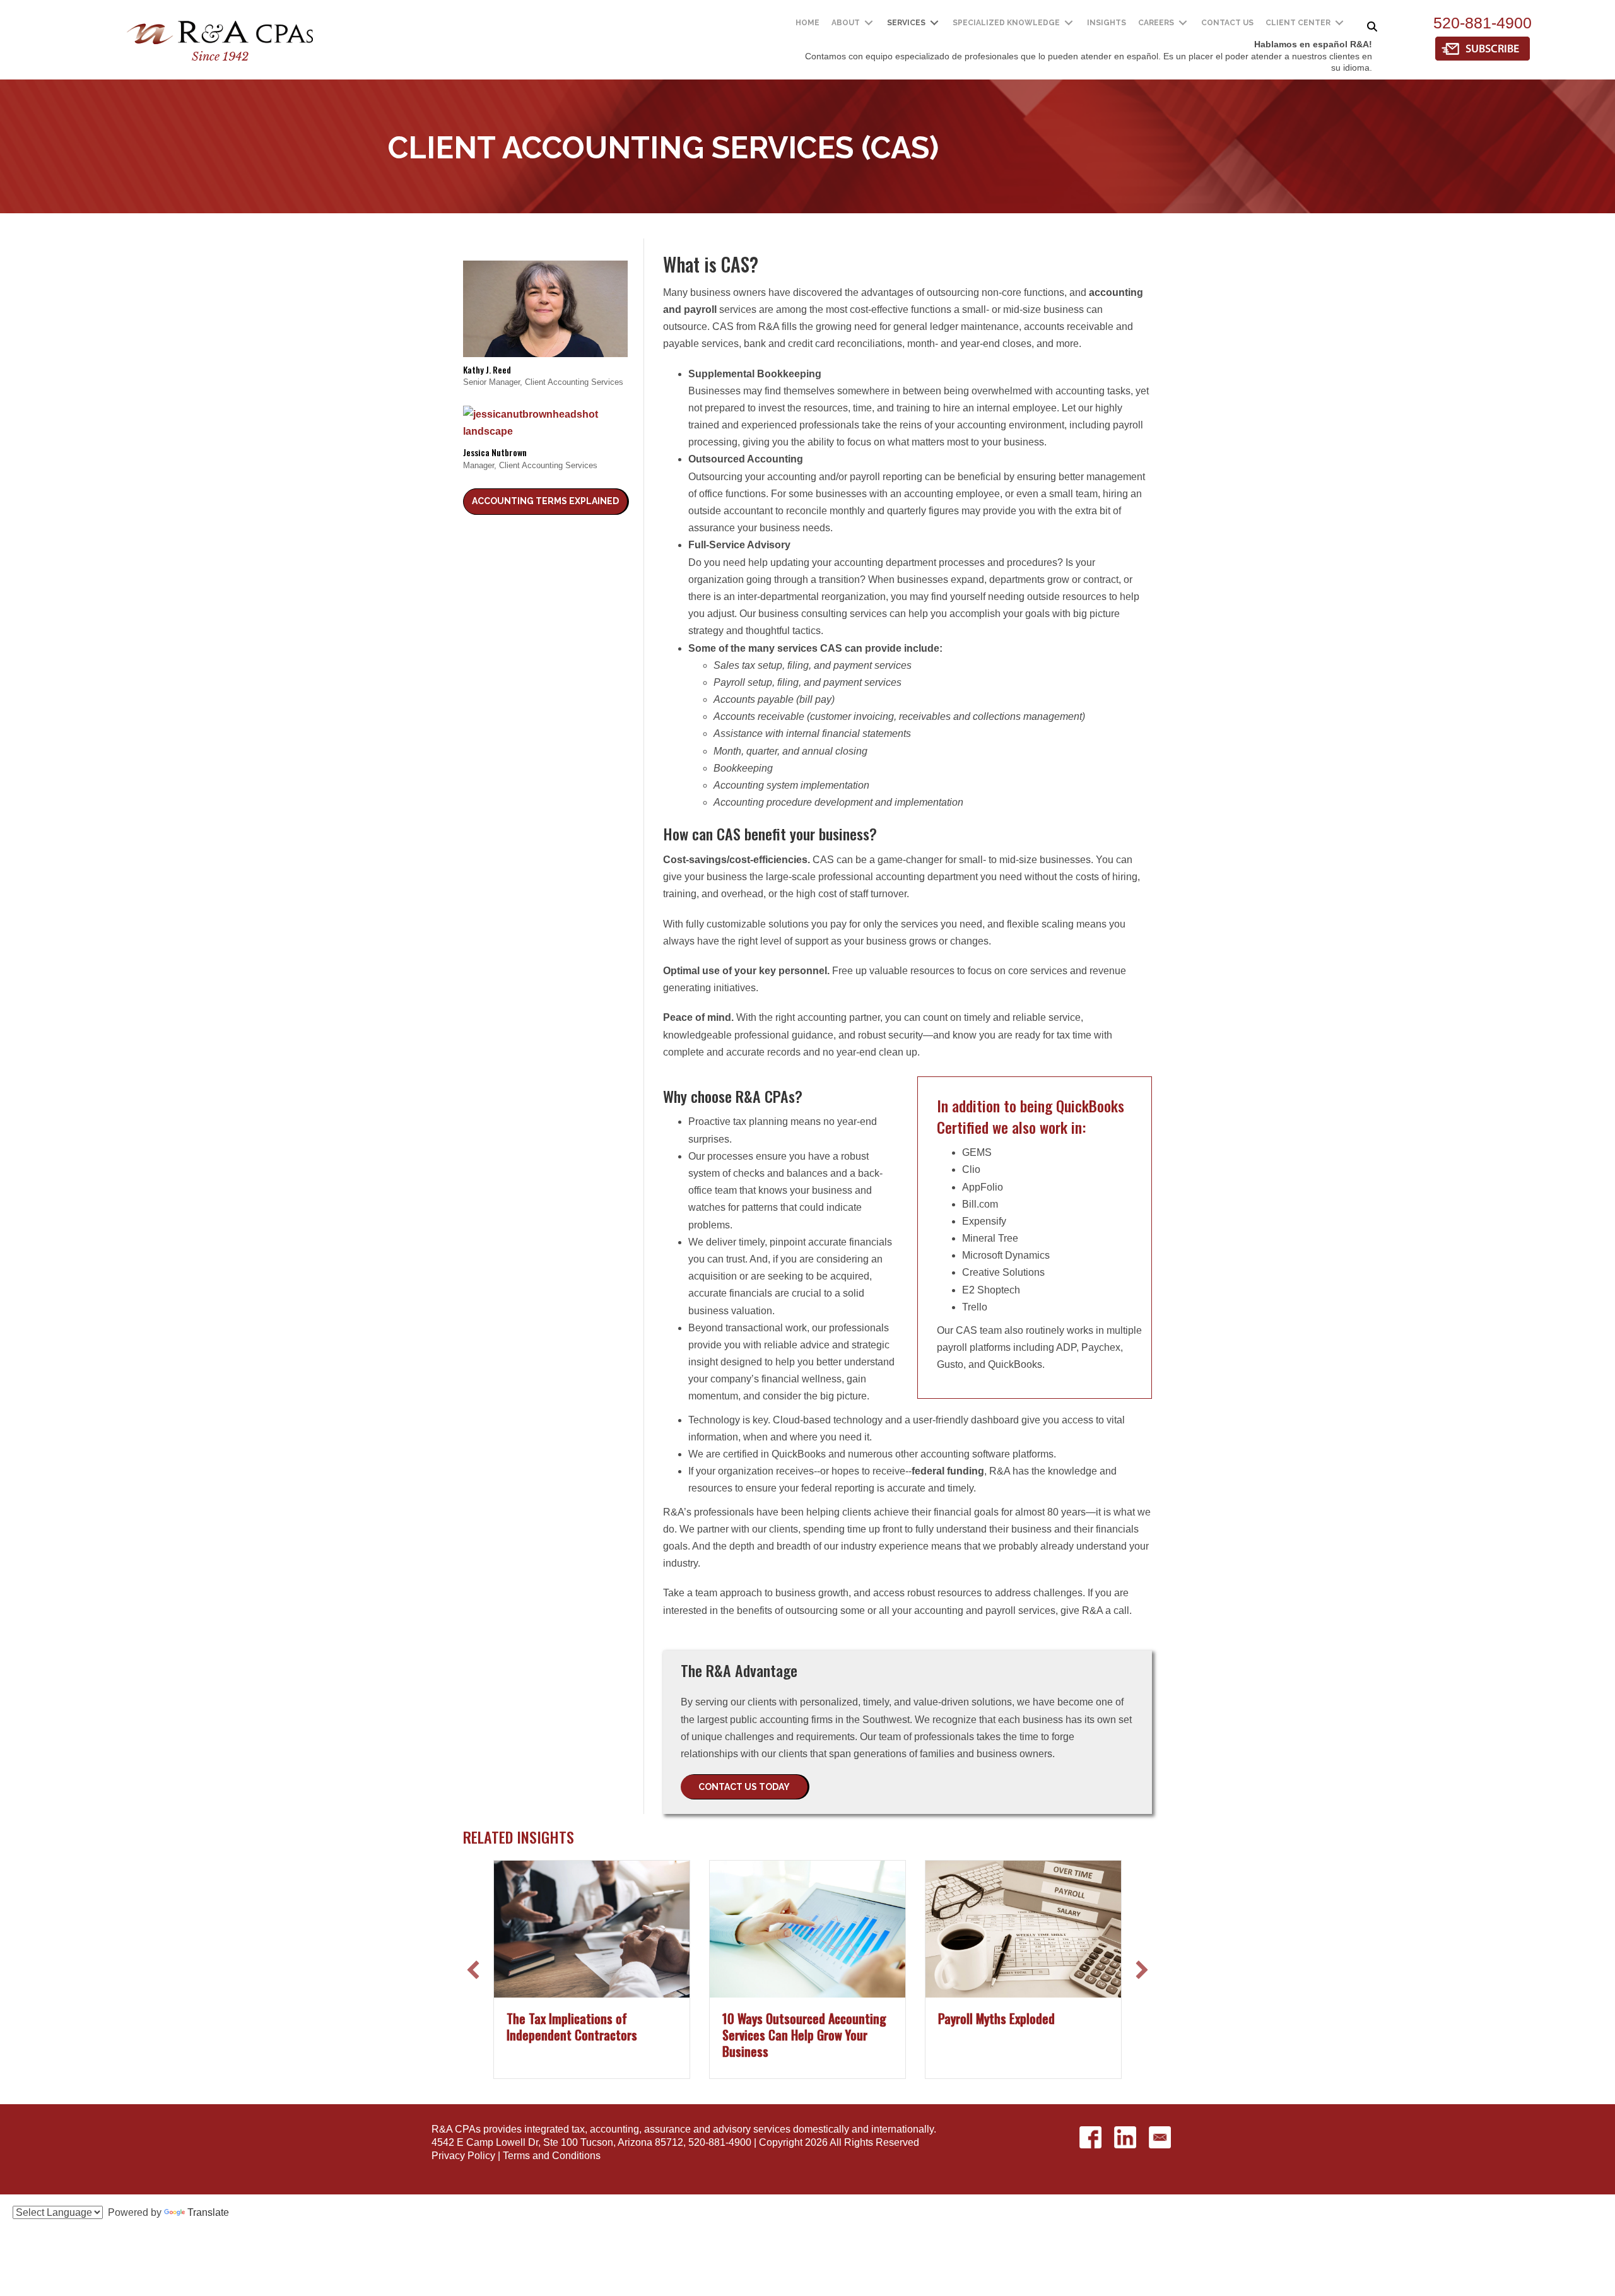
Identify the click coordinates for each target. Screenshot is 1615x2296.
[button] (545, 502)
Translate (208, 2212)
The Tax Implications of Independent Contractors (572, 2027)
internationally (902, 2129)
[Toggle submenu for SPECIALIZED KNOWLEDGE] (1069, 23)
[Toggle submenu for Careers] (1183, 23)
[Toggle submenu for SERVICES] (934, 23)
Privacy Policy (463, 2156)
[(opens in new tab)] (1483, 48)
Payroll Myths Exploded (996, 2018)
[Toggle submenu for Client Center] (1339, 23)
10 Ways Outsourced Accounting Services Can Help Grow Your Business (804, 2035)
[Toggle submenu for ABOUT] (869, 23)
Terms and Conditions (552, 2156)
